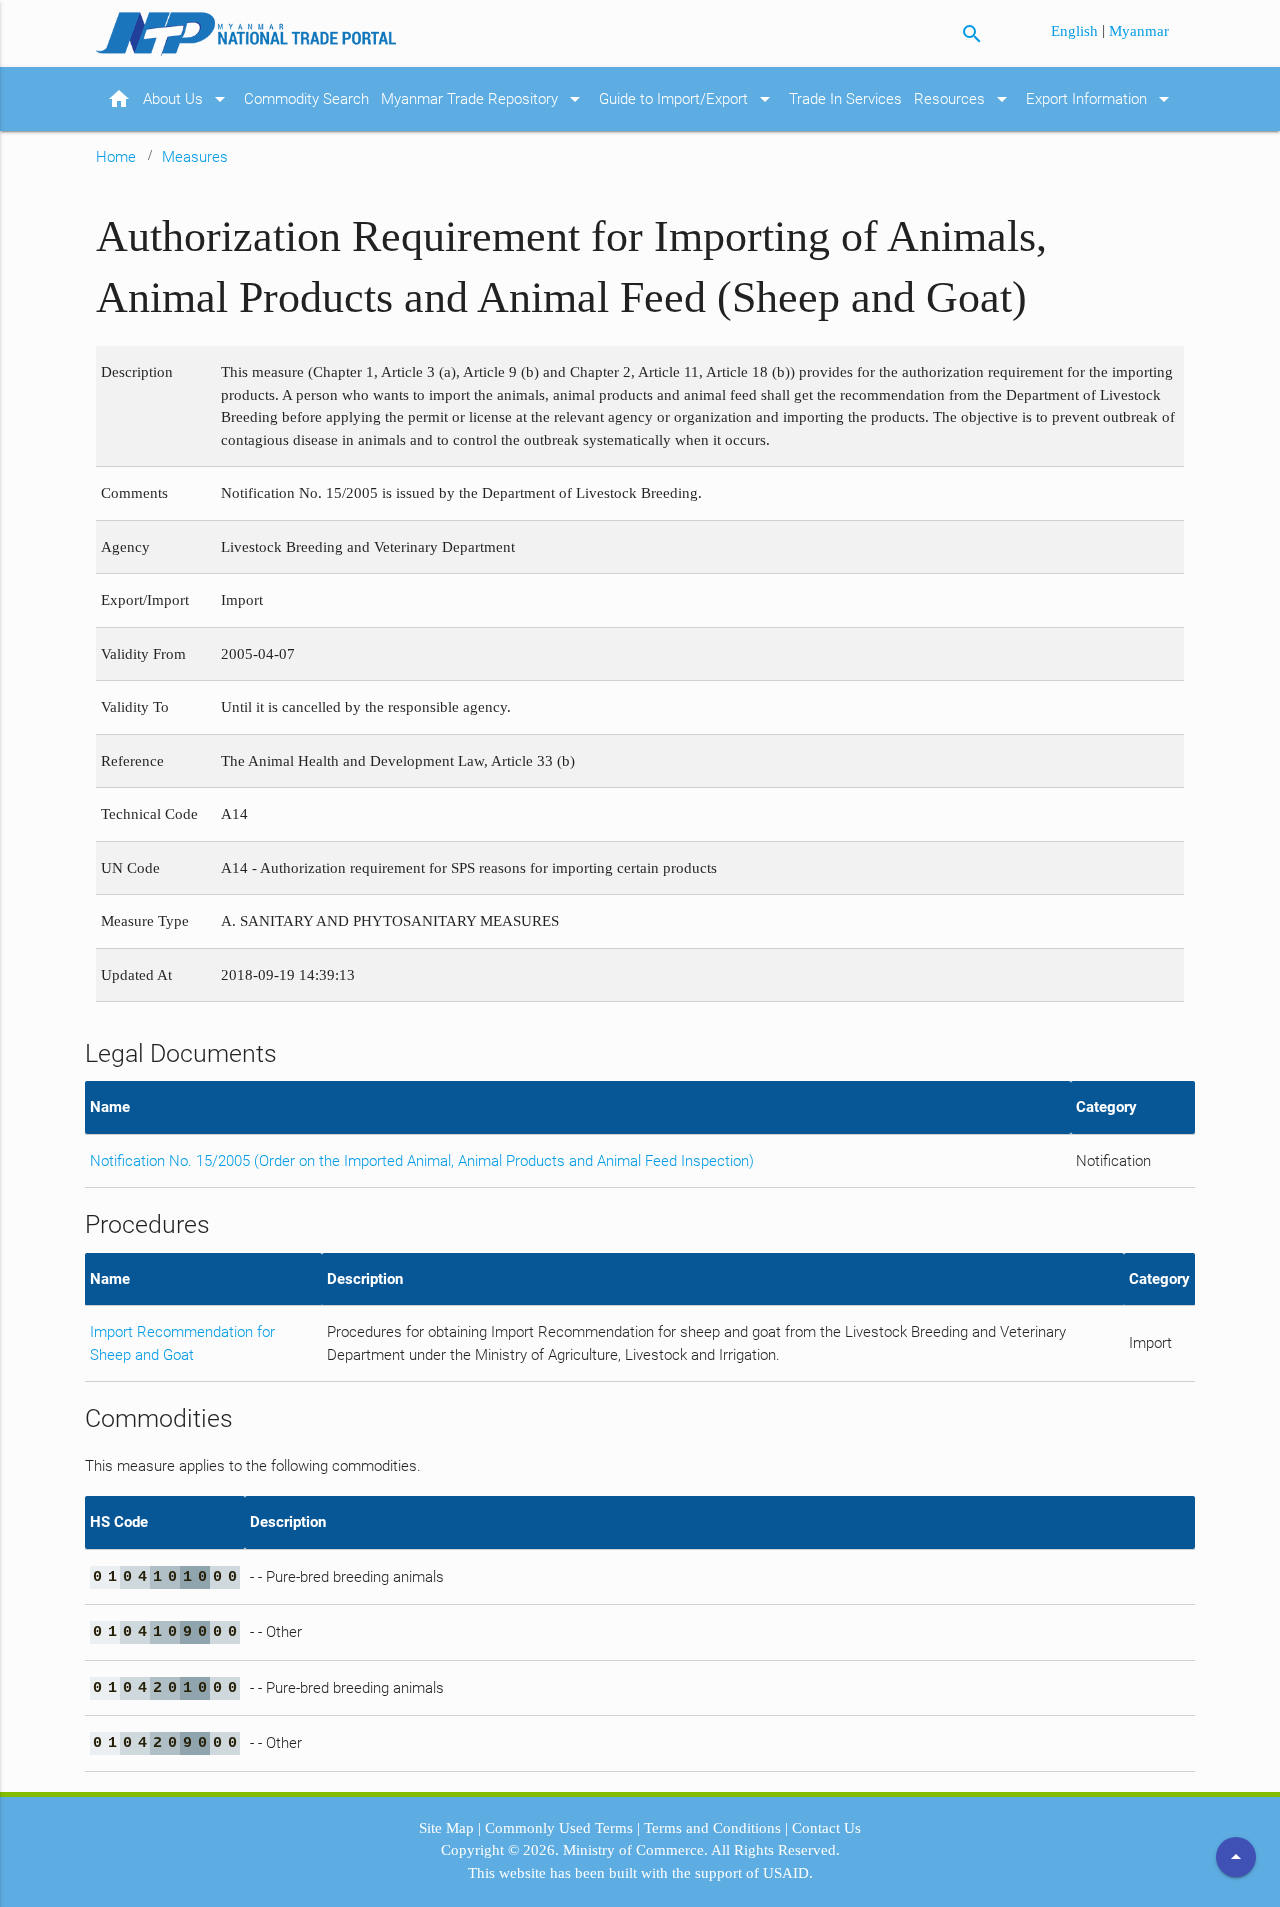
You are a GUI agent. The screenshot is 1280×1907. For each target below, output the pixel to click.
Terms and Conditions (712, 1828)
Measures (195, 157)
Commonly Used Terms (559, 1828)
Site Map (446, 1828)
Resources (964, 99)
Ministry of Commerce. (635, 1850)
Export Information (1101, 99)
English (1076, 31)
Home (116, 157)
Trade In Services (845, 99)
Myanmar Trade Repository (484, 99)
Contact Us (826, 1828)
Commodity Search (306, 99)
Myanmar (1139, 31)
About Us (187, 99)
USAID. (788, 1873)
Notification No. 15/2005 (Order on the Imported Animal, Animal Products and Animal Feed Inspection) (422, 1161)
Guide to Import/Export (688, 99)
